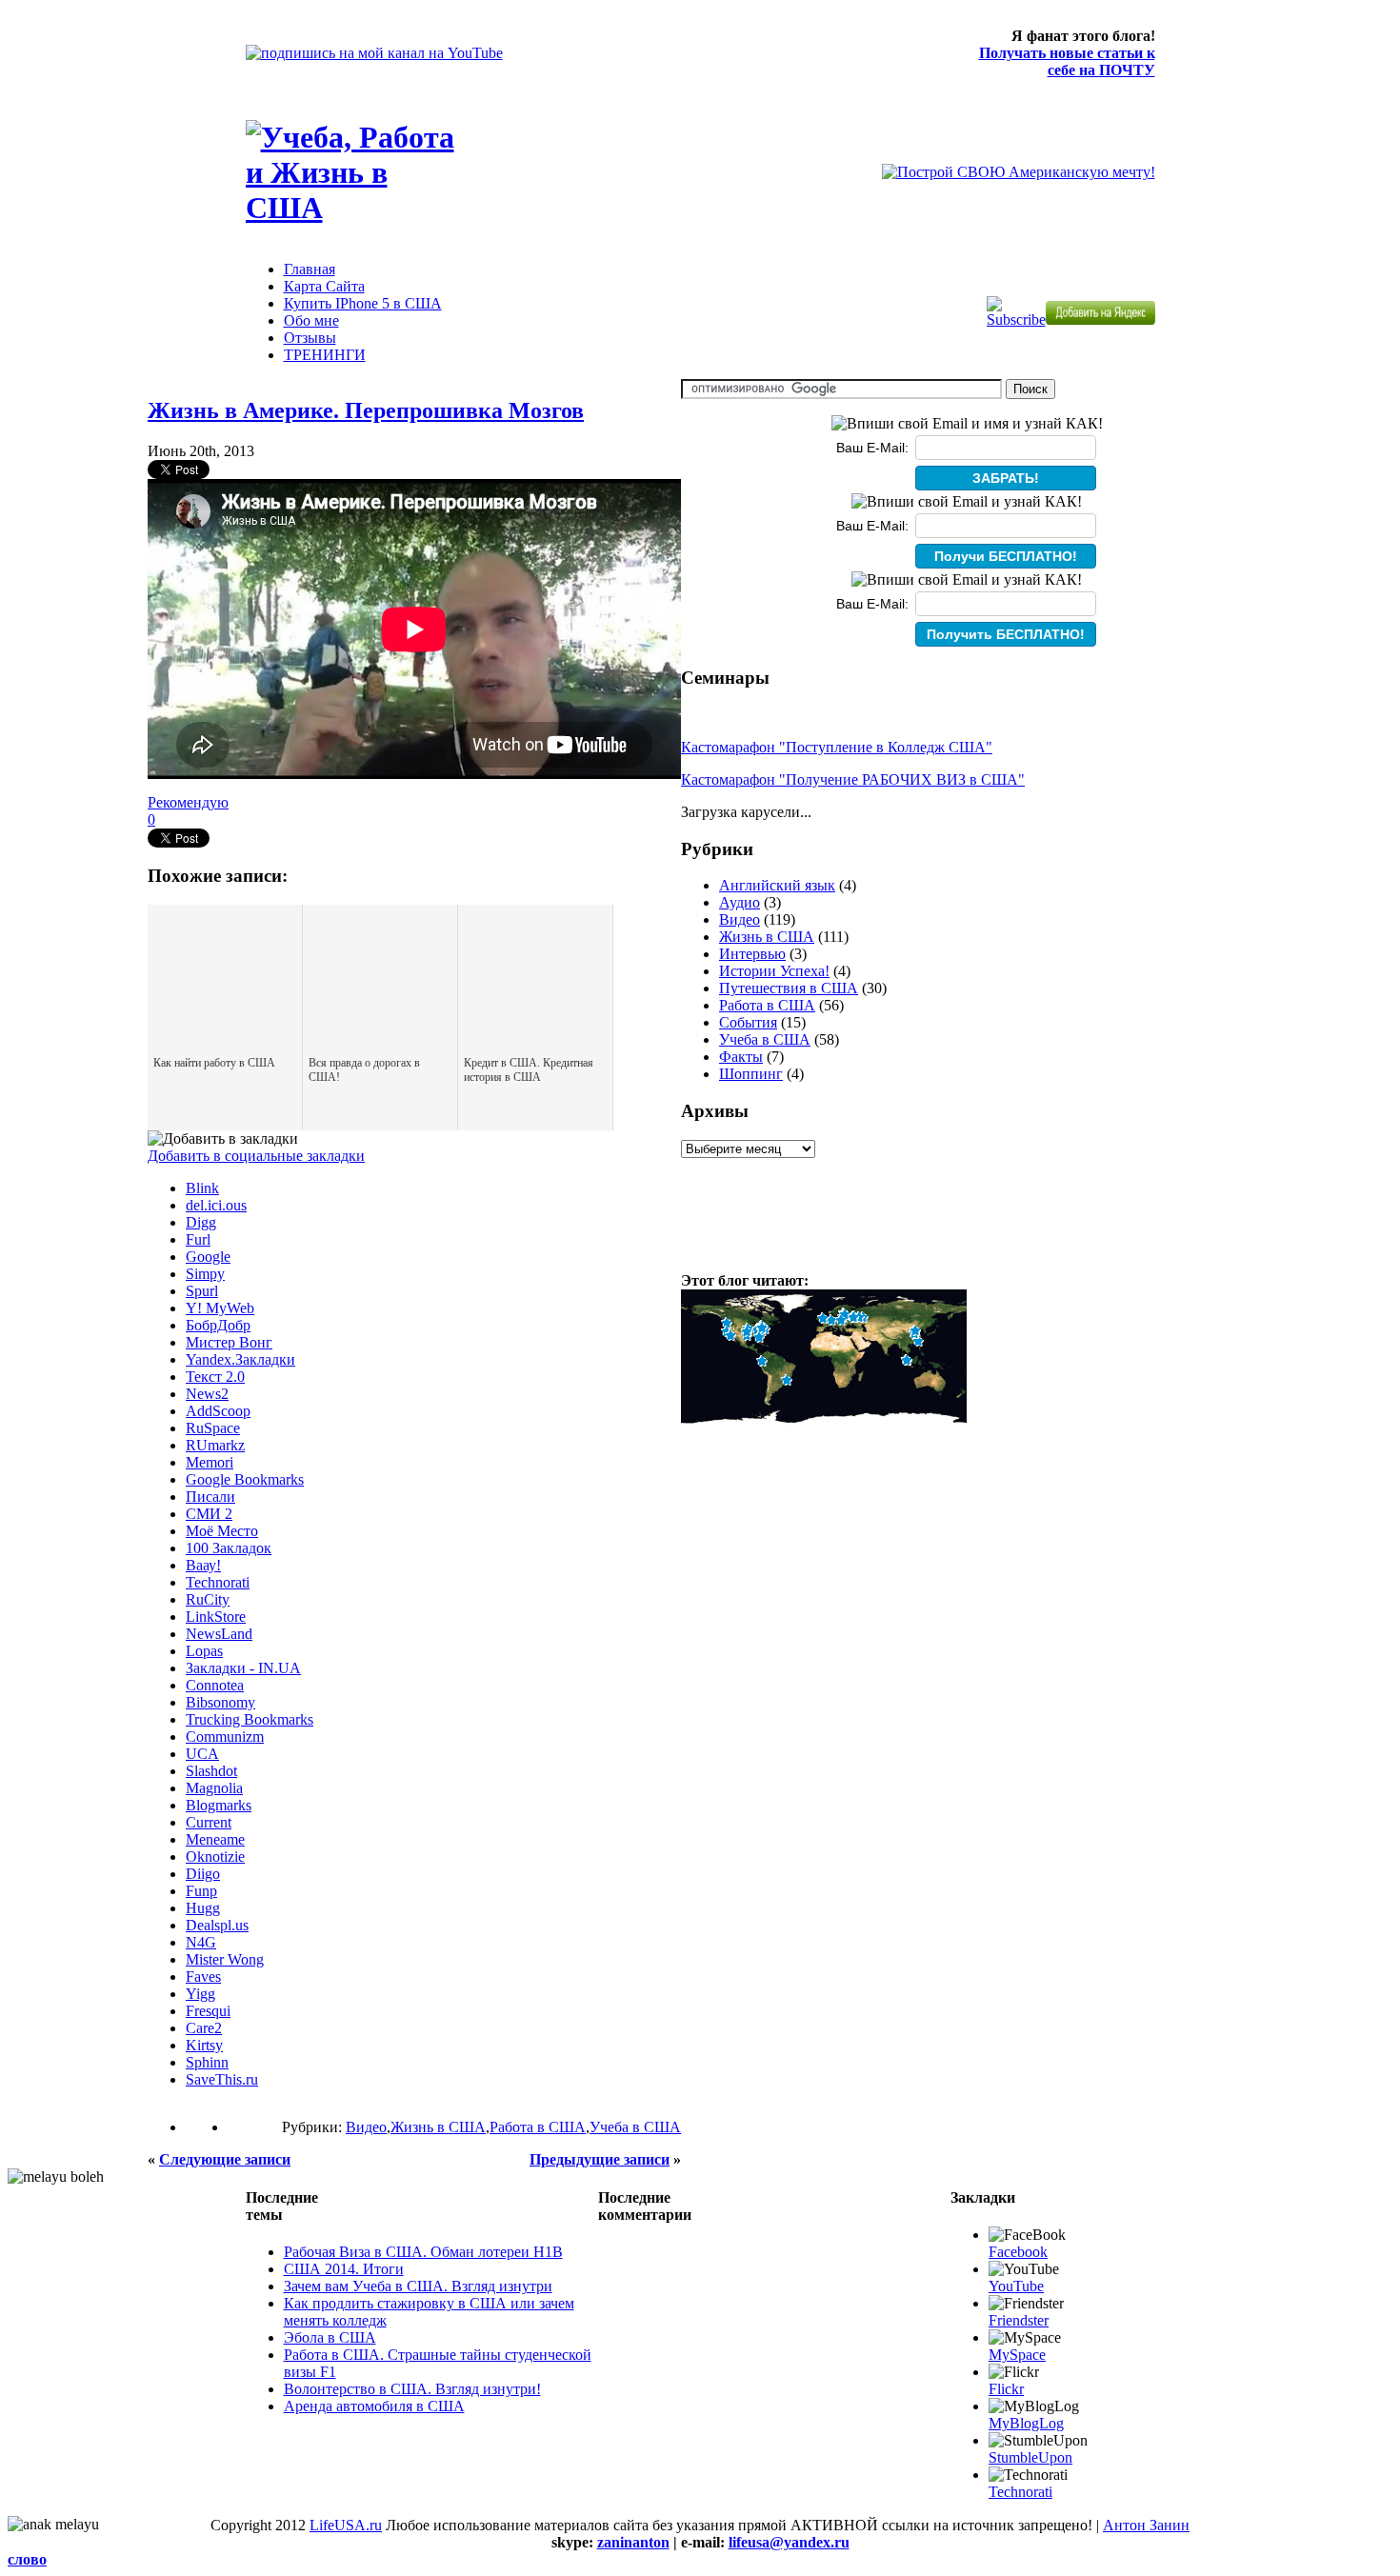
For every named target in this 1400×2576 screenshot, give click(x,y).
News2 (207, 1394)
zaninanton (633, 2542)
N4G (201, 1942)
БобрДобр (218, 1325)
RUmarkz (215, 1445)
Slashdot (211, 1771)
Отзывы (310, 338)
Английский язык (777, 885)
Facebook (1018, 2252)
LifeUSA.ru (346, 2525)
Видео (366, 2127)
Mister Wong (225, 1959)
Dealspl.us (217, 1925)
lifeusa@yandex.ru (789, 2542)
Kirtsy (204, 2045)
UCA (202, 1754)
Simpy (205, 1274)
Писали (210, 1497)
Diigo (203, 1874)
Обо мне (311, 320)
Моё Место (222, 1531)
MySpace (1017, 2355)
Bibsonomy (220, 1702)
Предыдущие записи (600, 2159)
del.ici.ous (216, 1205)
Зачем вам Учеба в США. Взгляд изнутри (418, 2286)
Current (209, 1822)
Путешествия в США (789, 988)
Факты (741, 1057)
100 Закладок (229, 1548)
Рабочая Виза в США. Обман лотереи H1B (423, 2252)
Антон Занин (1146, 2525)
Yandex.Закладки (240, 1359)
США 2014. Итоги (344, 2269)
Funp (201, 1891)
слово (27, 2559)
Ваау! (203, 1565)
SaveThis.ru (222, 2079)
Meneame (215, 1839)
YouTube (1016, 2286)
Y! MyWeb (220, 1308)
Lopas (204, 1651)
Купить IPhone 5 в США (363, 303)
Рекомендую (188, 802)
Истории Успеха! (774, 971)
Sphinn (207, 2062)
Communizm (225, 1737)
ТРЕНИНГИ (325, 355)
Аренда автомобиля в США (374, 2406)
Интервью (752, 954)
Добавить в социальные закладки (256, 1156)
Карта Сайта (324, 286)
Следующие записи (225, 2159)
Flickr (1006, 2389)
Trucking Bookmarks (250, 1719)
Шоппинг (751, 1074)
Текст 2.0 (215, 1377)
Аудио (740, 902)
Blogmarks (219, 1805)
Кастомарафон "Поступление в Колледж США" (837, 747)
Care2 (204, 2028)
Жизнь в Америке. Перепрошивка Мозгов (366, 410)
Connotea (215, 1685)
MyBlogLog (1026, 2423)
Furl (198, 1239)
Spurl (202, 1291)
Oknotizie (215, 1857)
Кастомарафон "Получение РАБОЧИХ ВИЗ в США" (853, 779)
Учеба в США (635, 2127)
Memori (210, 1462)
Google (208, 1257)
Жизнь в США (438, 2127)
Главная (310, 269)
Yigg (200, 1994)
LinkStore (216, 1617)
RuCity (208, 1599)
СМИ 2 (209, 1514)
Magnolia (214, 1788)
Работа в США (538, 2127)
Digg (201, 1222)
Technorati (218, 1582)
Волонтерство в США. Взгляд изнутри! (412, 2389)
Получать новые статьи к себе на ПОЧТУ (1067, 61)
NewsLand (219, 1634)
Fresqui (208, 2011)
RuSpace (213, 1428)
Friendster (1019, 2320)
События (748, 1022)
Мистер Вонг (229, 1342)
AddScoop (218, 1411)
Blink (202, 1188)
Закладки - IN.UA (243, 1668)
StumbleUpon (1030, 2457)
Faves (203, 1977)
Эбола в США (330, 2337)
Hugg (203, 1908)
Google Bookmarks (245, 1479)
